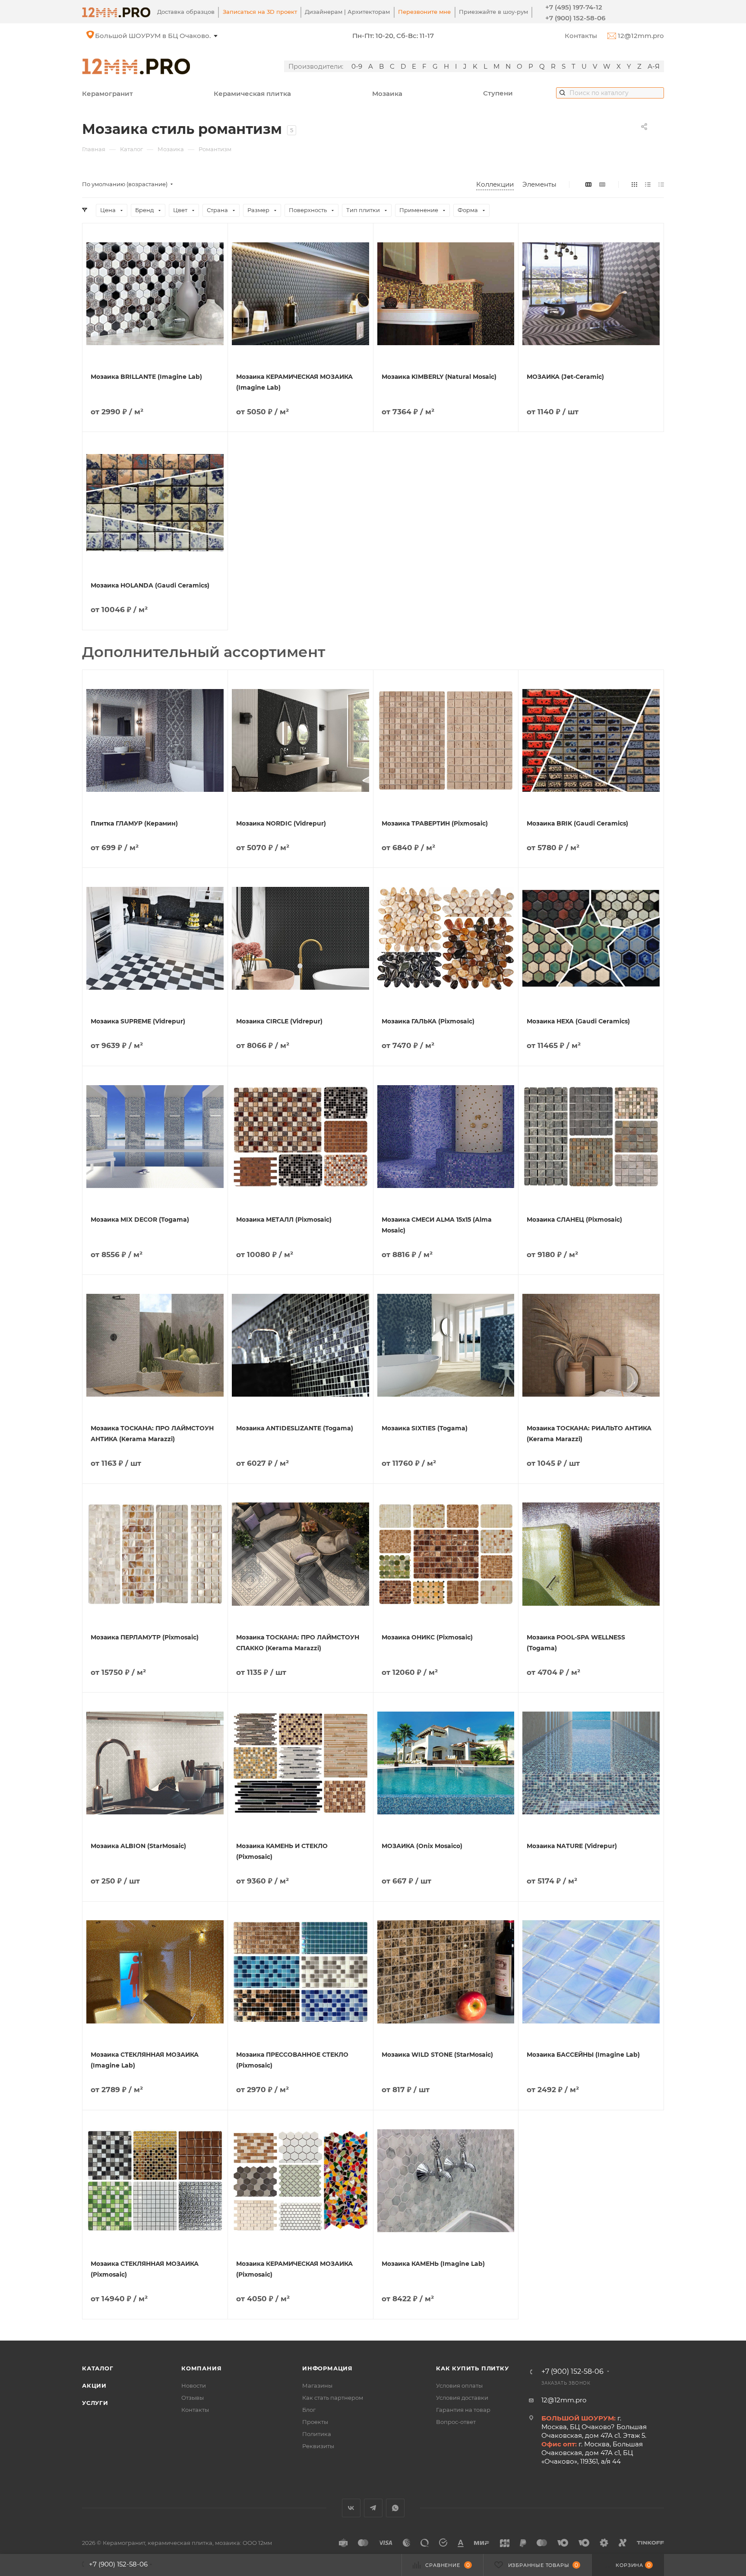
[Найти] (562, 92)
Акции (94, 2385)
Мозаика (387, 94)
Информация (327, 2368)
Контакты (581, 36)
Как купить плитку (473, 2368)
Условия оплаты (459, 2385)
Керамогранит (107, 94)
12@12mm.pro (640, 36)
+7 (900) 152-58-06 (575, 18)
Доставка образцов (186, 12)
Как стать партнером (333, 2398)
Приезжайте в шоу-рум (493, 12)
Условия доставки (462, 2398)
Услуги (95, 2403)
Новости (194, 2385)
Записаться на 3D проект (260, 12)
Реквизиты (318, 2446)
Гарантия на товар (463, 2410)
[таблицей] (661, 184)
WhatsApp (395, 2508)
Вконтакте (351, 2508)
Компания (201, 2368)
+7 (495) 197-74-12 (574, 7)
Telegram (373, 2508)
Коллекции (495, 184)
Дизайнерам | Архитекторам (347, 12)
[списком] (648, 184)
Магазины (317, 2385)
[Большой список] (602, 184)
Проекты (315, 2422)
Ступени (498, 93)
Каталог (98, 2368)
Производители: (316, 66)
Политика (317, 2434)
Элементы (539, 184)
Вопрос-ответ (456, 2422)
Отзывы (193, 2398)
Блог (309, 2410)
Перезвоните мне (424, 12)
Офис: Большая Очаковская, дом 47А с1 (162, 36)
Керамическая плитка (252, 94)
